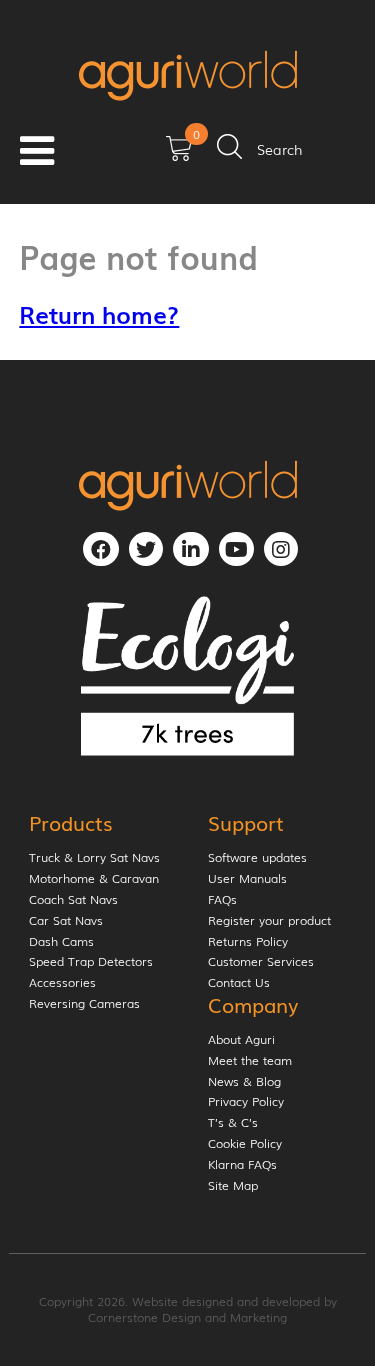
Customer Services (261, 962)
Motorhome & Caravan (94, 879)
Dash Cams (61, 942)
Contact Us (239, 983)
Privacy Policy (246, 1102)
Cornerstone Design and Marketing (187, 1317)
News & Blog (244, 1082)
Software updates (257, 858)
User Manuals (247, 879)
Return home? (99, 313)
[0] (179, 155)
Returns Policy (248, 942)
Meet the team (250, 1061)
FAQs (222, 900)
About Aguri (241, 1040)
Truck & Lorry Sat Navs (94, 858)
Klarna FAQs (242, 1165)
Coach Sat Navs (73, 900)
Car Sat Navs (66, 921)
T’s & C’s (233, 1123)
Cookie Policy (245, 1144)
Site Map (233, 1186)
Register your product (269, 921)
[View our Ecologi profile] (187, 676)
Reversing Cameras (84, 1004)
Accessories (62, 983)
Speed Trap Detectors (91, 962)
